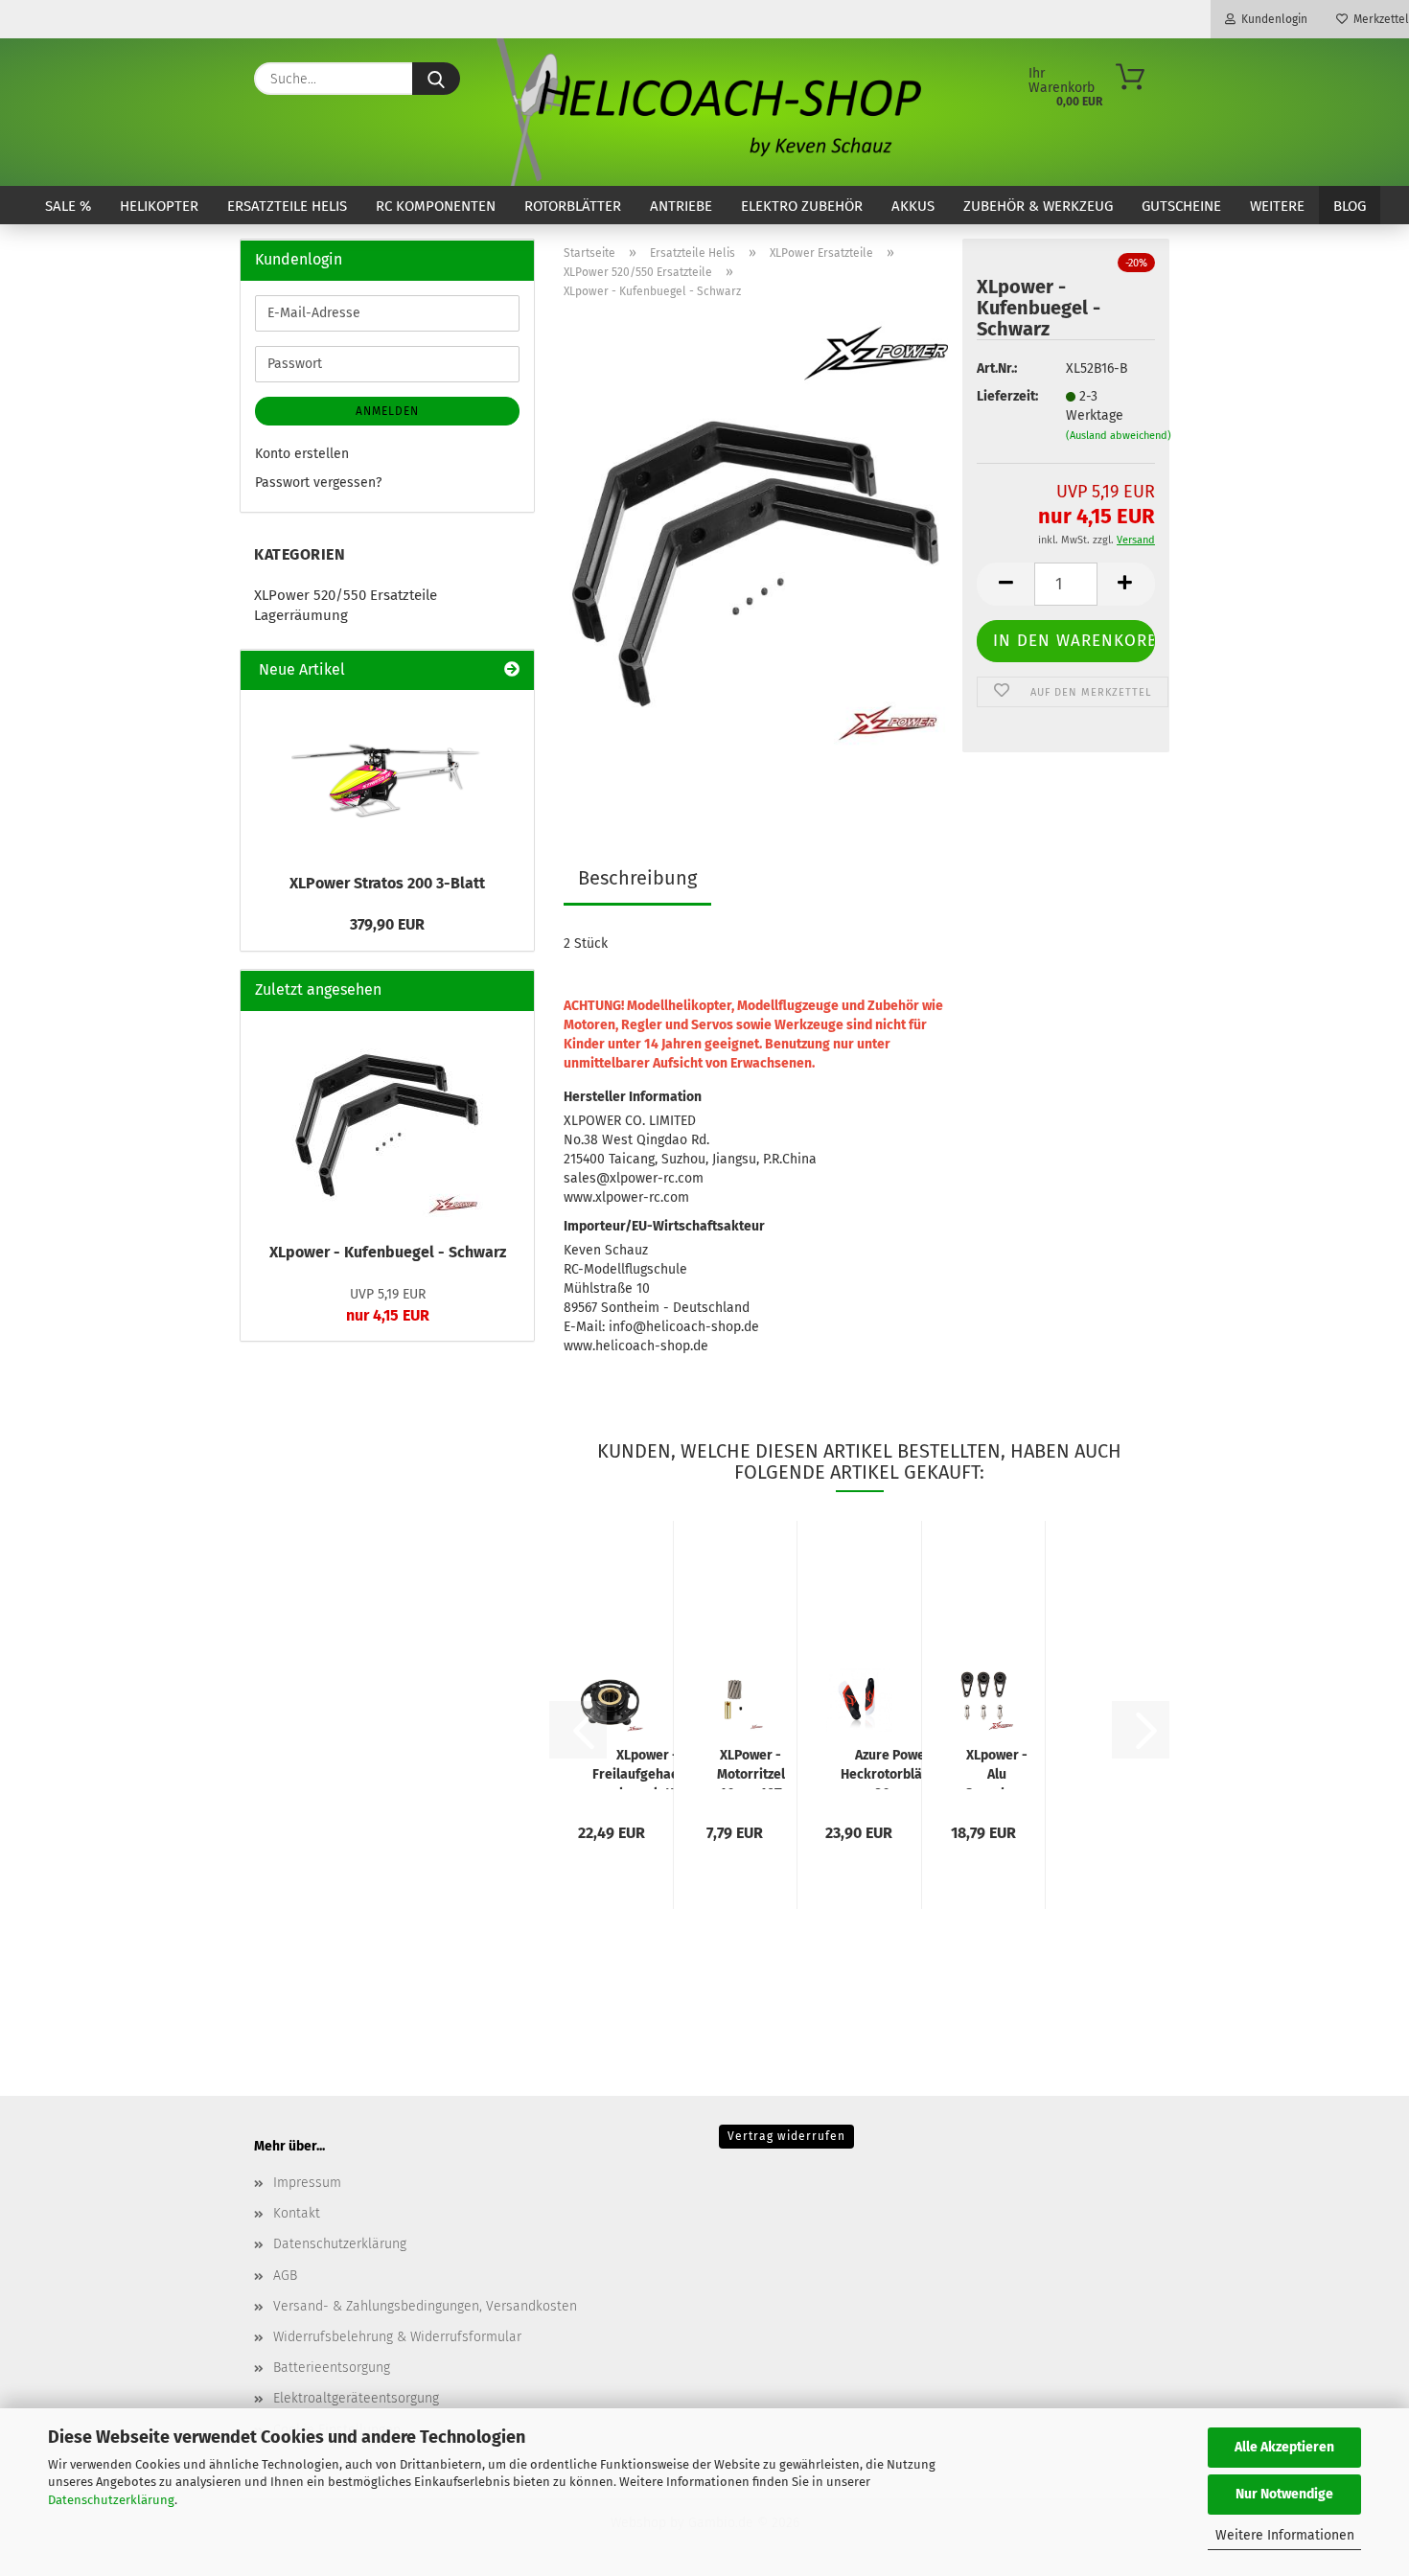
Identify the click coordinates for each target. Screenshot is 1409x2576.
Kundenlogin (1271, 19)
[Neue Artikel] (512, 670)
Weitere (1277, 206)
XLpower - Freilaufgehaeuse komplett (647, 1768)
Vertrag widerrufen (786, 2136)
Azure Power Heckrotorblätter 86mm (893, 1768)
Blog (1350, 206)
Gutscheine (1181, 206)
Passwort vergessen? (318, 483)
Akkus (913, 206)
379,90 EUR (387, 924)
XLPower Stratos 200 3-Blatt (387, 883)
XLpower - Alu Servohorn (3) (997, 1768)
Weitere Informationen (1285, 2535)
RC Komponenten (436, 206)
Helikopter (159, 206)
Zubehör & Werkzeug (1038, 206)
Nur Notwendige (1284, 2494)
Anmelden (387, 411)
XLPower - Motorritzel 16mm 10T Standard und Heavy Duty (751, 1768)
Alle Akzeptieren (1284, 2447)
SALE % (68, 206)
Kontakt (297, 2213)
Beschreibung (637, 878)
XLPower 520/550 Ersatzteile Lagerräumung (346, 605)
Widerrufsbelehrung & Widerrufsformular (397, 2337)
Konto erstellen (302, 454)
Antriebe (681, 206)
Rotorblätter (573, 206)
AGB (285, 2276)
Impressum (307, 2183)
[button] (1005, 584)
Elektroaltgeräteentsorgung (356, 2398)
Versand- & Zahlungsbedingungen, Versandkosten (425, 2306)
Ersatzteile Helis (287, 206)
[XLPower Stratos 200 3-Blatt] (387, 776)
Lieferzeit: (1006, 396)
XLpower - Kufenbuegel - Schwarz (388, 1252)
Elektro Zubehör (802, 206)
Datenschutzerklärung (111, 2500)
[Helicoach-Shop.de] (705, 112)
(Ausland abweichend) (1119, 436)
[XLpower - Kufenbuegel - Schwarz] (756, 554)
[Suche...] (436, 79)
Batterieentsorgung (332, 2368)
